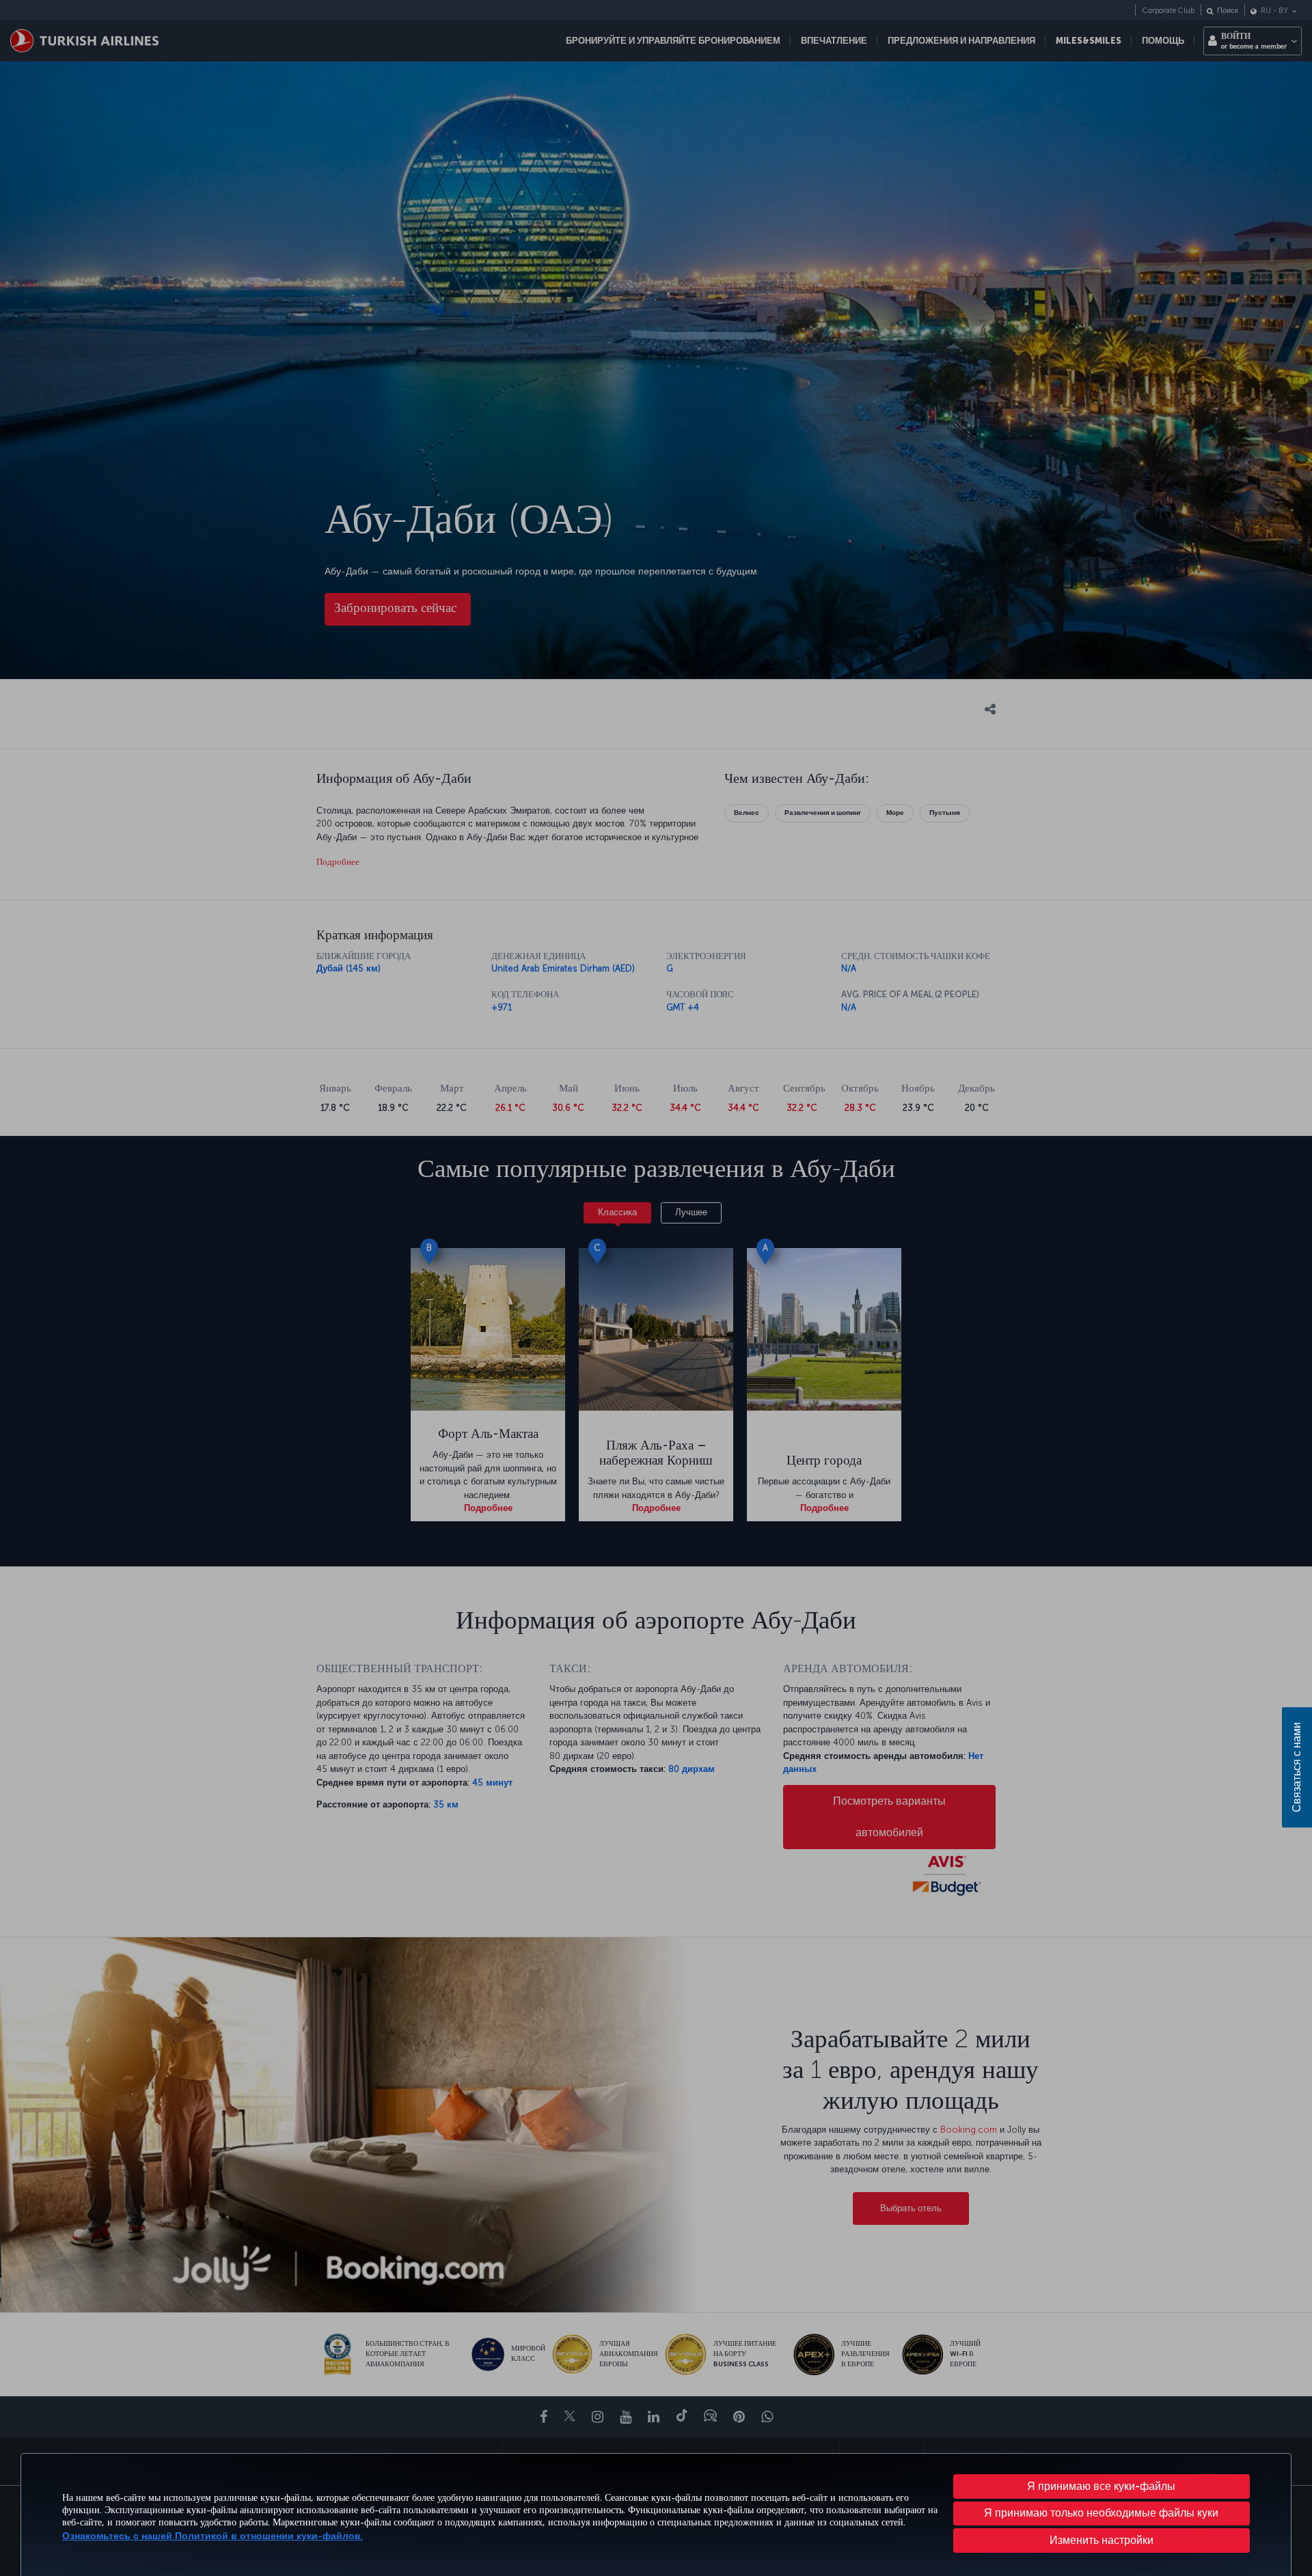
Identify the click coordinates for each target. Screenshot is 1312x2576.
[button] (1102, 2540)
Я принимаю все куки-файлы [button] (1101, 2486)
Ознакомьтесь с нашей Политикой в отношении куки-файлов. (213, 2536)
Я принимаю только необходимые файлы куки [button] (1101, 2513)
